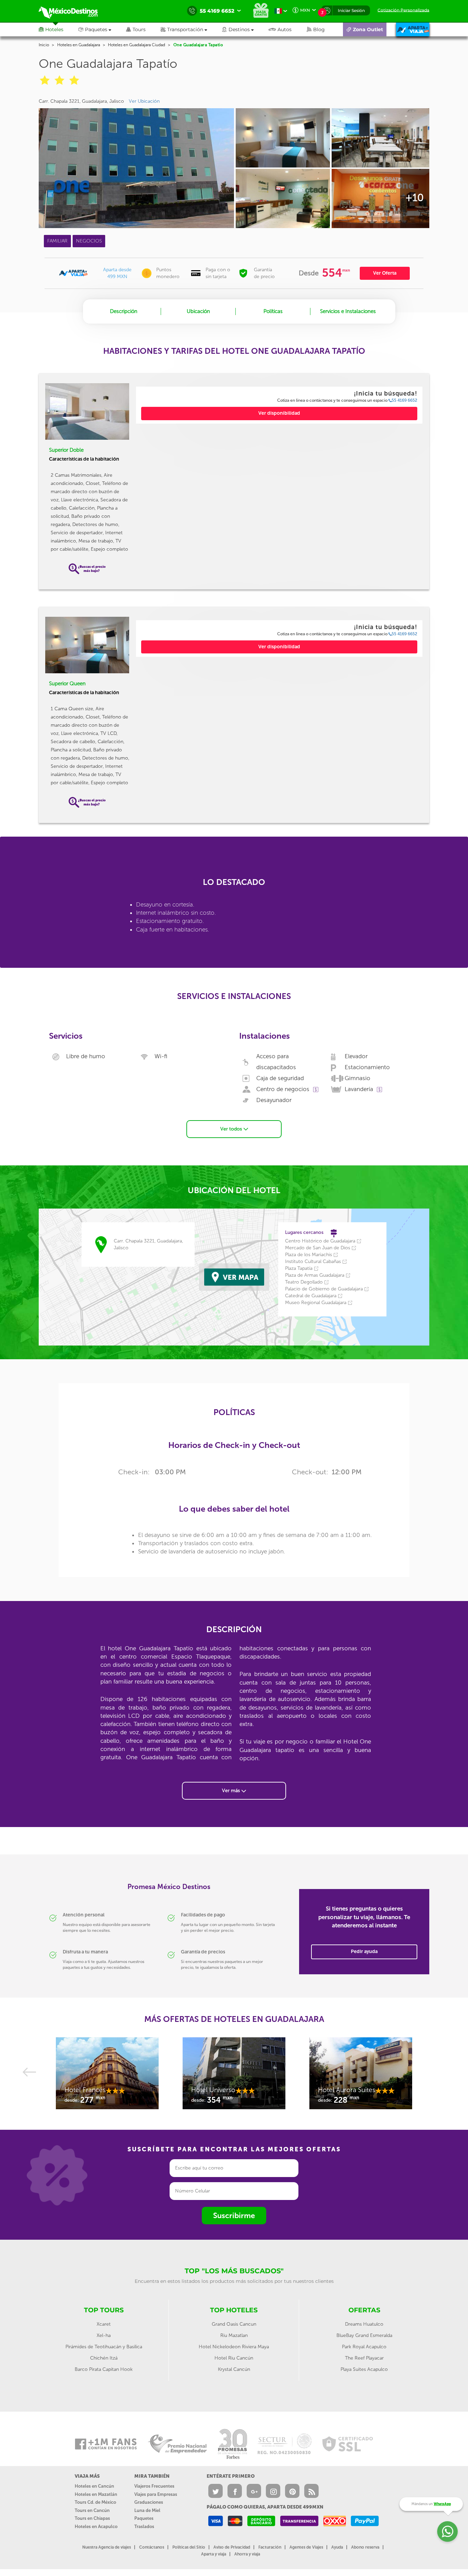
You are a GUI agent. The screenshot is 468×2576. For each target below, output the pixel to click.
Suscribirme (234, 2216)
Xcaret (104, 2324)
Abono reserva (365, 2547)
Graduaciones (149, 2502)
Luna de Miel (147, 2510)
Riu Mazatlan (234, 2335)
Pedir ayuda (364, 1952)
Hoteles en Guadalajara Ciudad (137, 45)
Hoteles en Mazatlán (96, 2494)
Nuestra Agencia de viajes (107, 2547)
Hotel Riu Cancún (234, 2358)
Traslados (144, 2527)
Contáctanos (152, 2547)
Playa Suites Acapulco (364, 2369)
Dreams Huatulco (364, 2324)
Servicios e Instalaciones (348, 311)
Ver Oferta (385, 273)
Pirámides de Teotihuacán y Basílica (104, 2347)
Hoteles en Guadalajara (79, 45)
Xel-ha (104, 2335)
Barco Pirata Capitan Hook (104, 2369)
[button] (191, 29)
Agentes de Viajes (306, 2547)
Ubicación (198, 311)
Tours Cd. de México (95, 2502)
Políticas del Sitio (189, 2547)
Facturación (270, 2547)
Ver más (232, 1791)
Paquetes (144, 2518)
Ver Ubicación (144, 101)
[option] (107, 2077)
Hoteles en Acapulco (96, 2527)
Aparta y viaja (214, 2554)
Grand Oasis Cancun (234, 2324)
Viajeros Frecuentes (154, 2486)
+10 (415, 198)
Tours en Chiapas (92, 2518)
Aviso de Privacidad (232, 2547)
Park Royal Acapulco (364, 2347)
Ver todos (232, 1129)
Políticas (273, 311)
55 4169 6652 (404, 400)
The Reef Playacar (364, 2358)
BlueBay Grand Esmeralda (364, 2335)
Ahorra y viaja (247, 2554)
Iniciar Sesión (351, 10)
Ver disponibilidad (279, 413)
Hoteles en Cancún (94, 2486)
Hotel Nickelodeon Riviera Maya (234, 2347)
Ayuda (337, 2547)
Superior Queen (67, 684)
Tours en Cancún (92, 2510)
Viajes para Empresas (156, 2494)
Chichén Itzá (104, 2358)
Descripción (124, 311)
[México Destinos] (73, 11)
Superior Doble (66, 450)
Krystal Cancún (234, 2369)
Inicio (44, 45)
